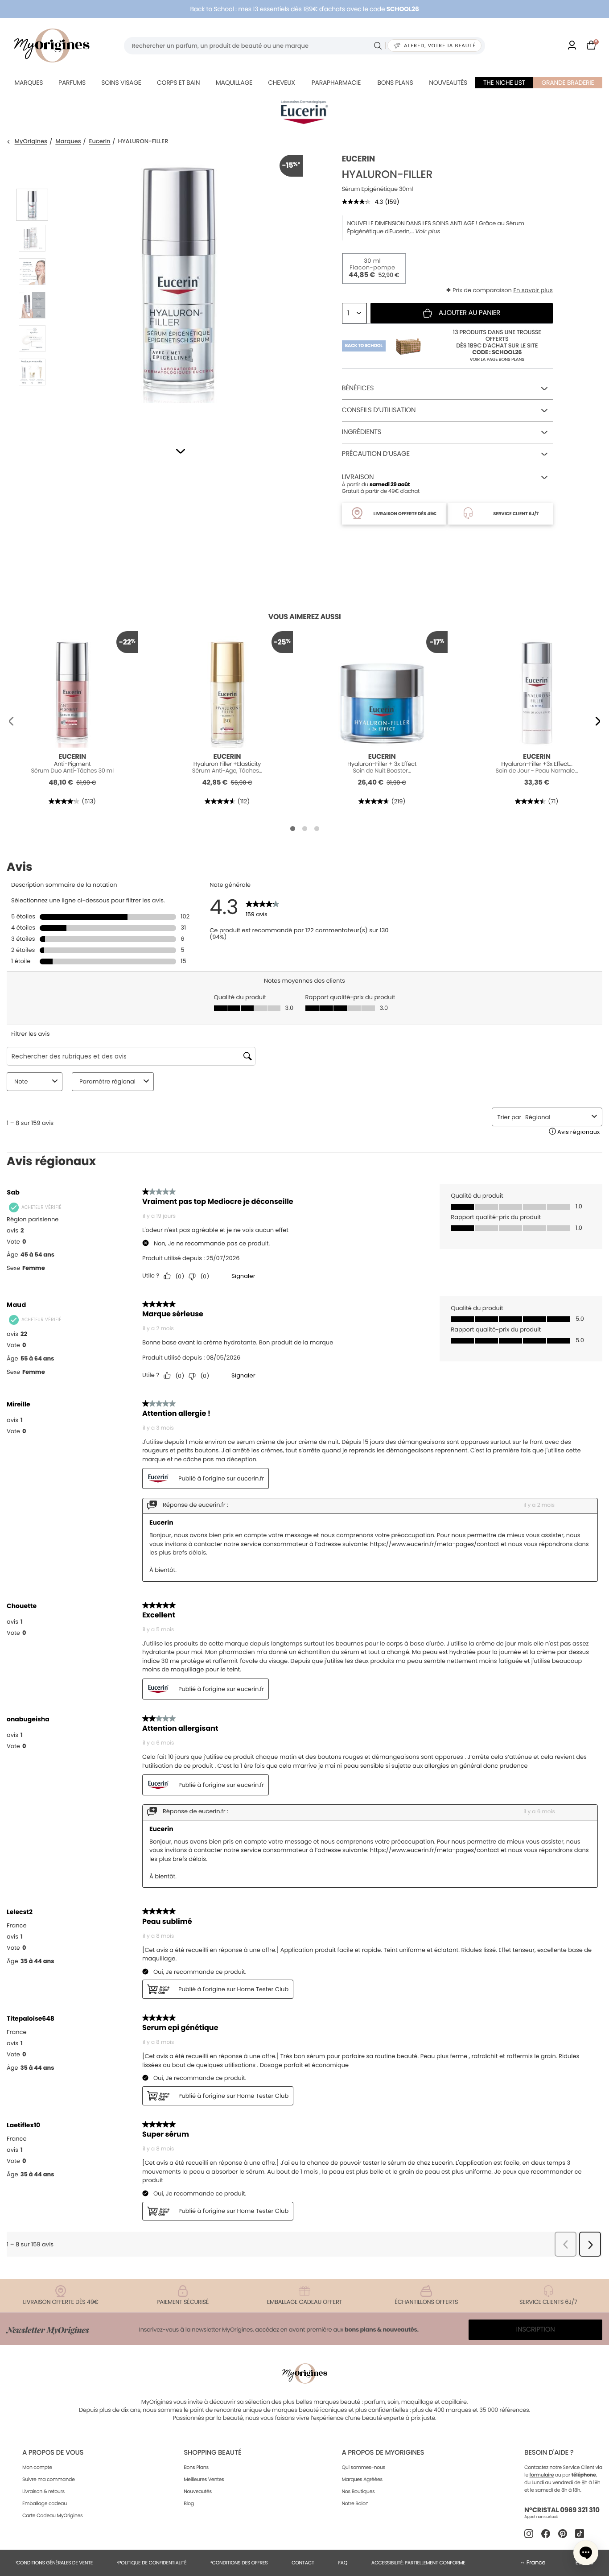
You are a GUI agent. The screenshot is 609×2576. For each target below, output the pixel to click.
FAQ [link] (343, 2563)
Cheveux (281, 83)
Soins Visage (121, 83)
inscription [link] (536, 2330)
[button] (180, 451)
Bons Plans (196, 2467)
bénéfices (358, 388)
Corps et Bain (178, 83)
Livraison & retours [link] (43, 2491)
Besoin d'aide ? (549, 2453)
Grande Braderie (568, 83)
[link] (572, 46)
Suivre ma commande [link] (49, 2479)
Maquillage (234, 83)
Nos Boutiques (358, 2491)
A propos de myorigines (383, 2453)
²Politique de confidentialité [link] (152, 2563)
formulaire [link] (542, 2475)
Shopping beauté (212, 2453)
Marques (29, 83)
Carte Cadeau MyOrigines (52, 2515)
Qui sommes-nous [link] (363, 2467)
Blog (189, 2503)
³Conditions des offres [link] (239, 2563)
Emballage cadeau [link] (45, 2503)
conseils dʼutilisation (379, 410)
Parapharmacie (336, 83)
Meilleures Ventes (204, 2479)
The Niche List (504, 83)
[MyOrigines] (52, 45)
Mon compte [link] (37, 2467)
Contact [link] (303, 2563)
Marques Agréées (362, 2479)
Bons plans (395, 83)
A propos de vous (53, 2453)
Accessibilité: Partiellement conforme (418, 2563)
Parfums (72, 83)
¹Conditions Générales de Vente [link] (54, 2563)
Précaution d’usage (376, 454)
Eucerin (100, 142)
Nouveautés (448, 83)
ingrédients (362, 432)
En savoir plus (533, 290)
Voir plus (428, 232)
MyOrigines (31, 142)
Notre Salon (355, 2503)
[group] (179, 289)
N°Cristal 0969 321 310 (562, 2510)
